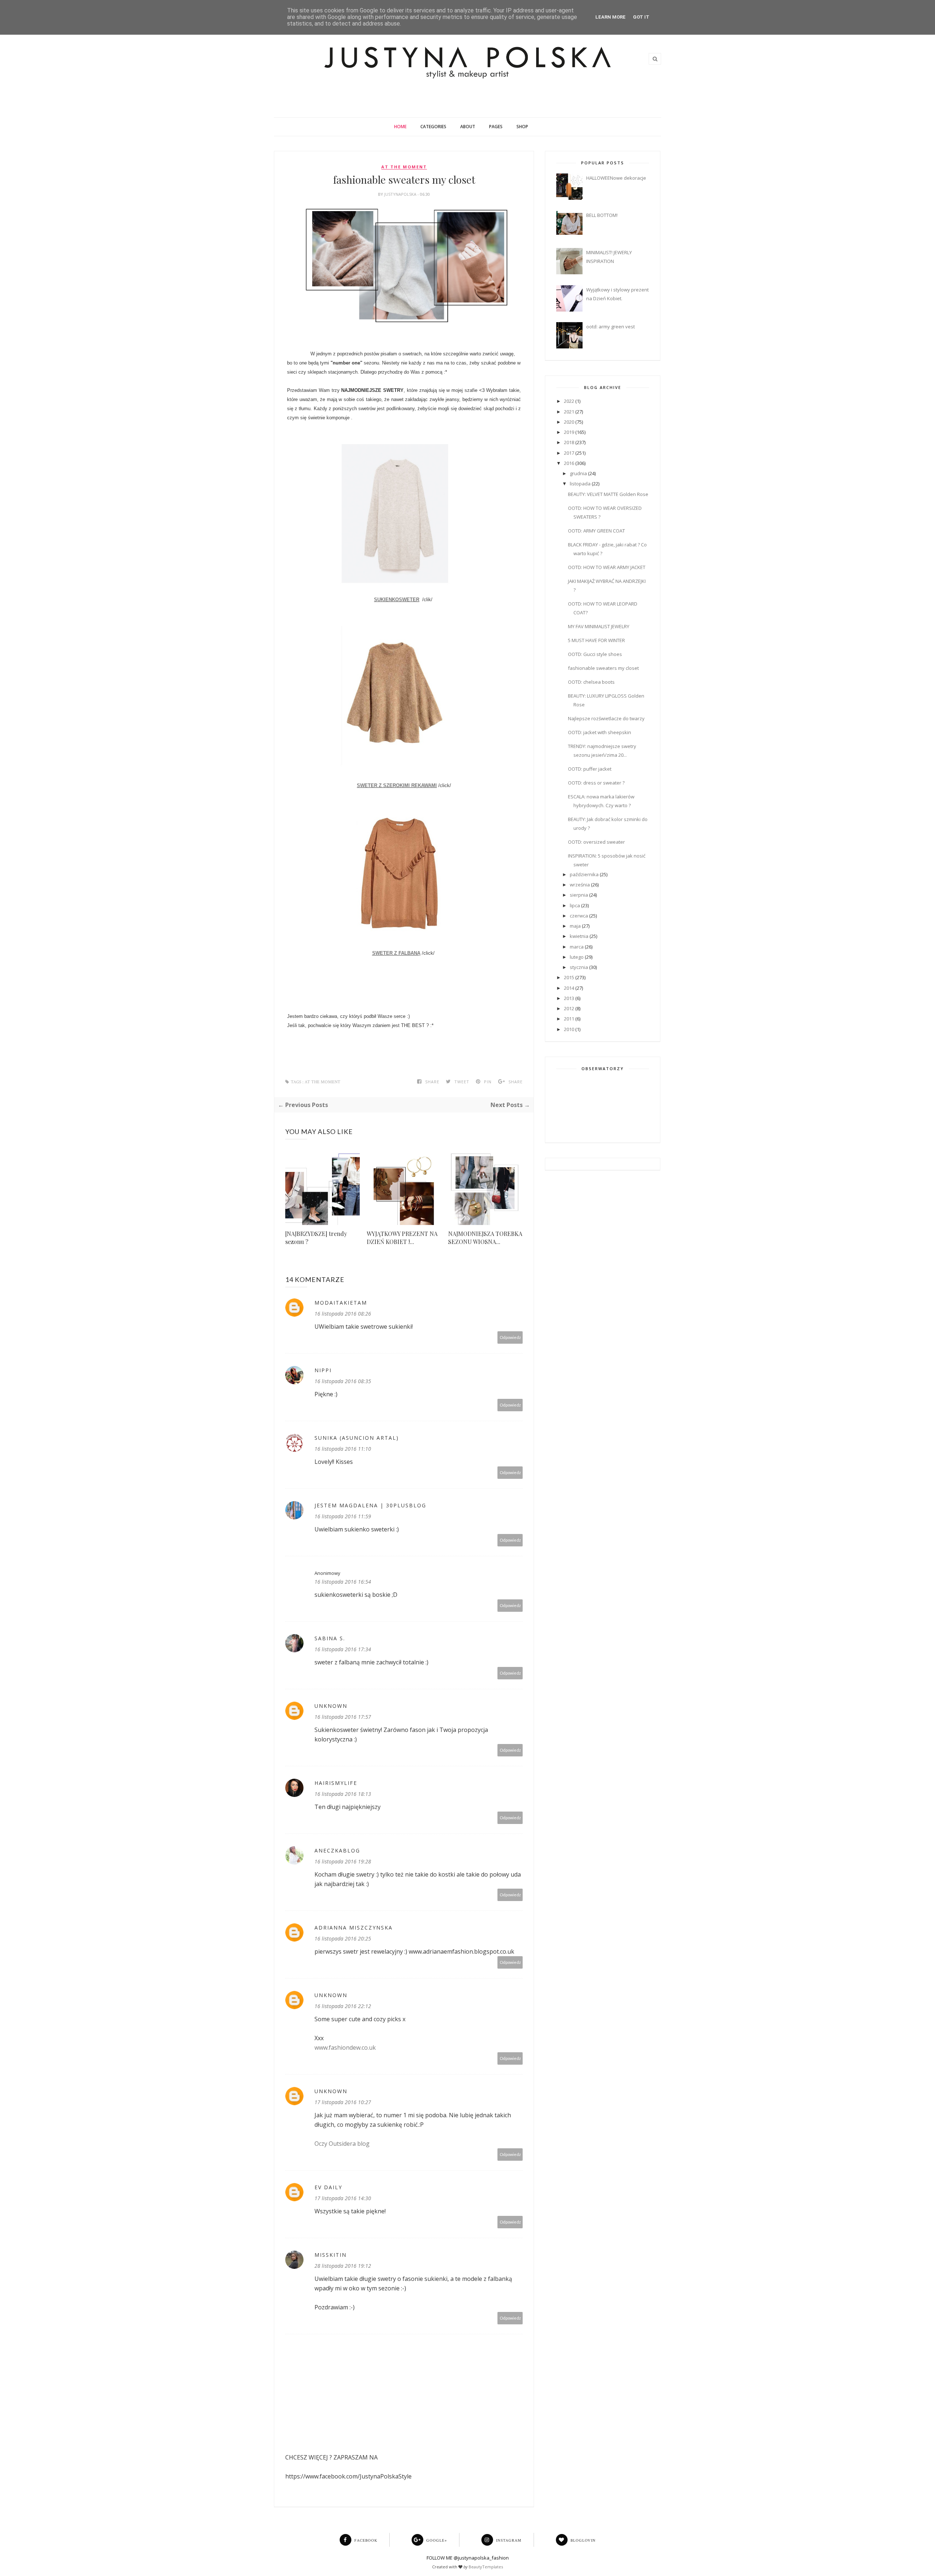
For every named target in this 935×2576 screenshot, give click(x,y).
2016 (569, 463)
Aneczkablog (337, 1850)
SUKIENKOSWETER (397, 600)
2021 (569, 412)
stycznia (579, 967)
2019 (569, 432)
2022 (569, 401)
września (580, 885)
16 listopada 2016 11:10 (343, 1449)
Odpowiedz (510, 1337)
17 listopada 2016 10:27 (343, 2102)
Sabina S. (330, 1638)
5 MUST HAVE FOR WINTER (596, 640)
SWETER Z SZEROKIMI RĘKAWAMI (397, 785)
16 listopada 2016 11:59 (343, 1516)
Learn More (610, 17)
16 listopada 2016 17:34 (343, 1649)
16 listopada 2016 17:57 (343, 1717)
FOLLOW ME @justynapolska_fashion (468, 2558)
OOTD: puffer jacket (590, 769)
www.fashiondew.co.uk (345, 2048)
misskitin (331, 2255)
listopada (580, 484)
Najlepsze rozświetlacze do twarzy (606, 718)
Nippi (323, 1370)
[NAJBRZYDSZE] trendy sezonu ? (316, 1238)
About (468, 127)
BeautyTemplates (486, 2567)
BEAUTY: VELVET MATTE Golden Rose (608, 494)
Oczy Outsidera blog (342, 2144)
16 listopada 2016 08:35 (343, 1381)
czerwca (579, 916)
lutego (577, 957)
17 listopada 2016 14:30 (343, 2198)
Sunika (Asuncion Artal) (357, 1438)
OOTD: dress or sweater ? (596, 783)
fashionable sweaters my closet (603, 668)
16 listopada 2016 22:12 (343, 2006)
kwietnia (579, 936)
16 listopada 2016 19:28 (343, 1861)
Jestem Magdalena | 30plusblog (370, 1505)
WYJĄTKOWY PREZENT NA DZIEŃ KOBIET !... (402, 1238)
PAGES (496, 127)
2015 (569, 977)
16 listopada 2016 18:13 (343, 1794)
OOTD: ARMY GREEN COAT (596, 531)
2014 (569, 988)
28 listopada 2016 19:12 (343, 2266)
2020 (569, 422)
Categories (433, 127)
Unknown (331, 1706)
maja (575, 926)
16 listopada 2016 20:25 (343, 1938)
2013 (569, 998)
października (584, 874)
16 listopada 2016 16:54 (343, 1582)
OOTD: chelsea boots (591, 682)
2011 (569, 1019)
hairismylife (336, 1783)
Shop (522, 127)
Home (400, 127)
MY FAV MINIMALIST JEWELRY (599, 626)
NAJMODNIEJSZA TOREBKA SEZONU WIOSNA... (485, 1238)
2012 (569, 1008)
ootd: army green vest (610, 327)
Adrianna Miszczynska (354, 1928)
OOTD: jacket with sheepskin (600, 732)
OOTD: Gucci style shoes (595, 654)
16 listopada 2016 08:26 (343, 1314)
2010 (569, 1029)
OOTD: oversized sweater (596, 842)
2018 (569, 442)
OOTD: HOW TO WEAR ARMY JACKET (607, 567)
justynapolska (401, 194)
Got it (641, 17)
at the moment (404, 167)
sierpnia (579, 895)
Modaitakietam (341, 1303)
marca (577, 947)
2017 (569, 453)
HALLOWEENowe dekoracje (616, 178)
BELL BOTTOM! (602, 215)
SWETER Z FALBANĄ (396, 953)
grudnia (578, 473)
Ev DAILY (328, 2187)
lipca (575, 905)
